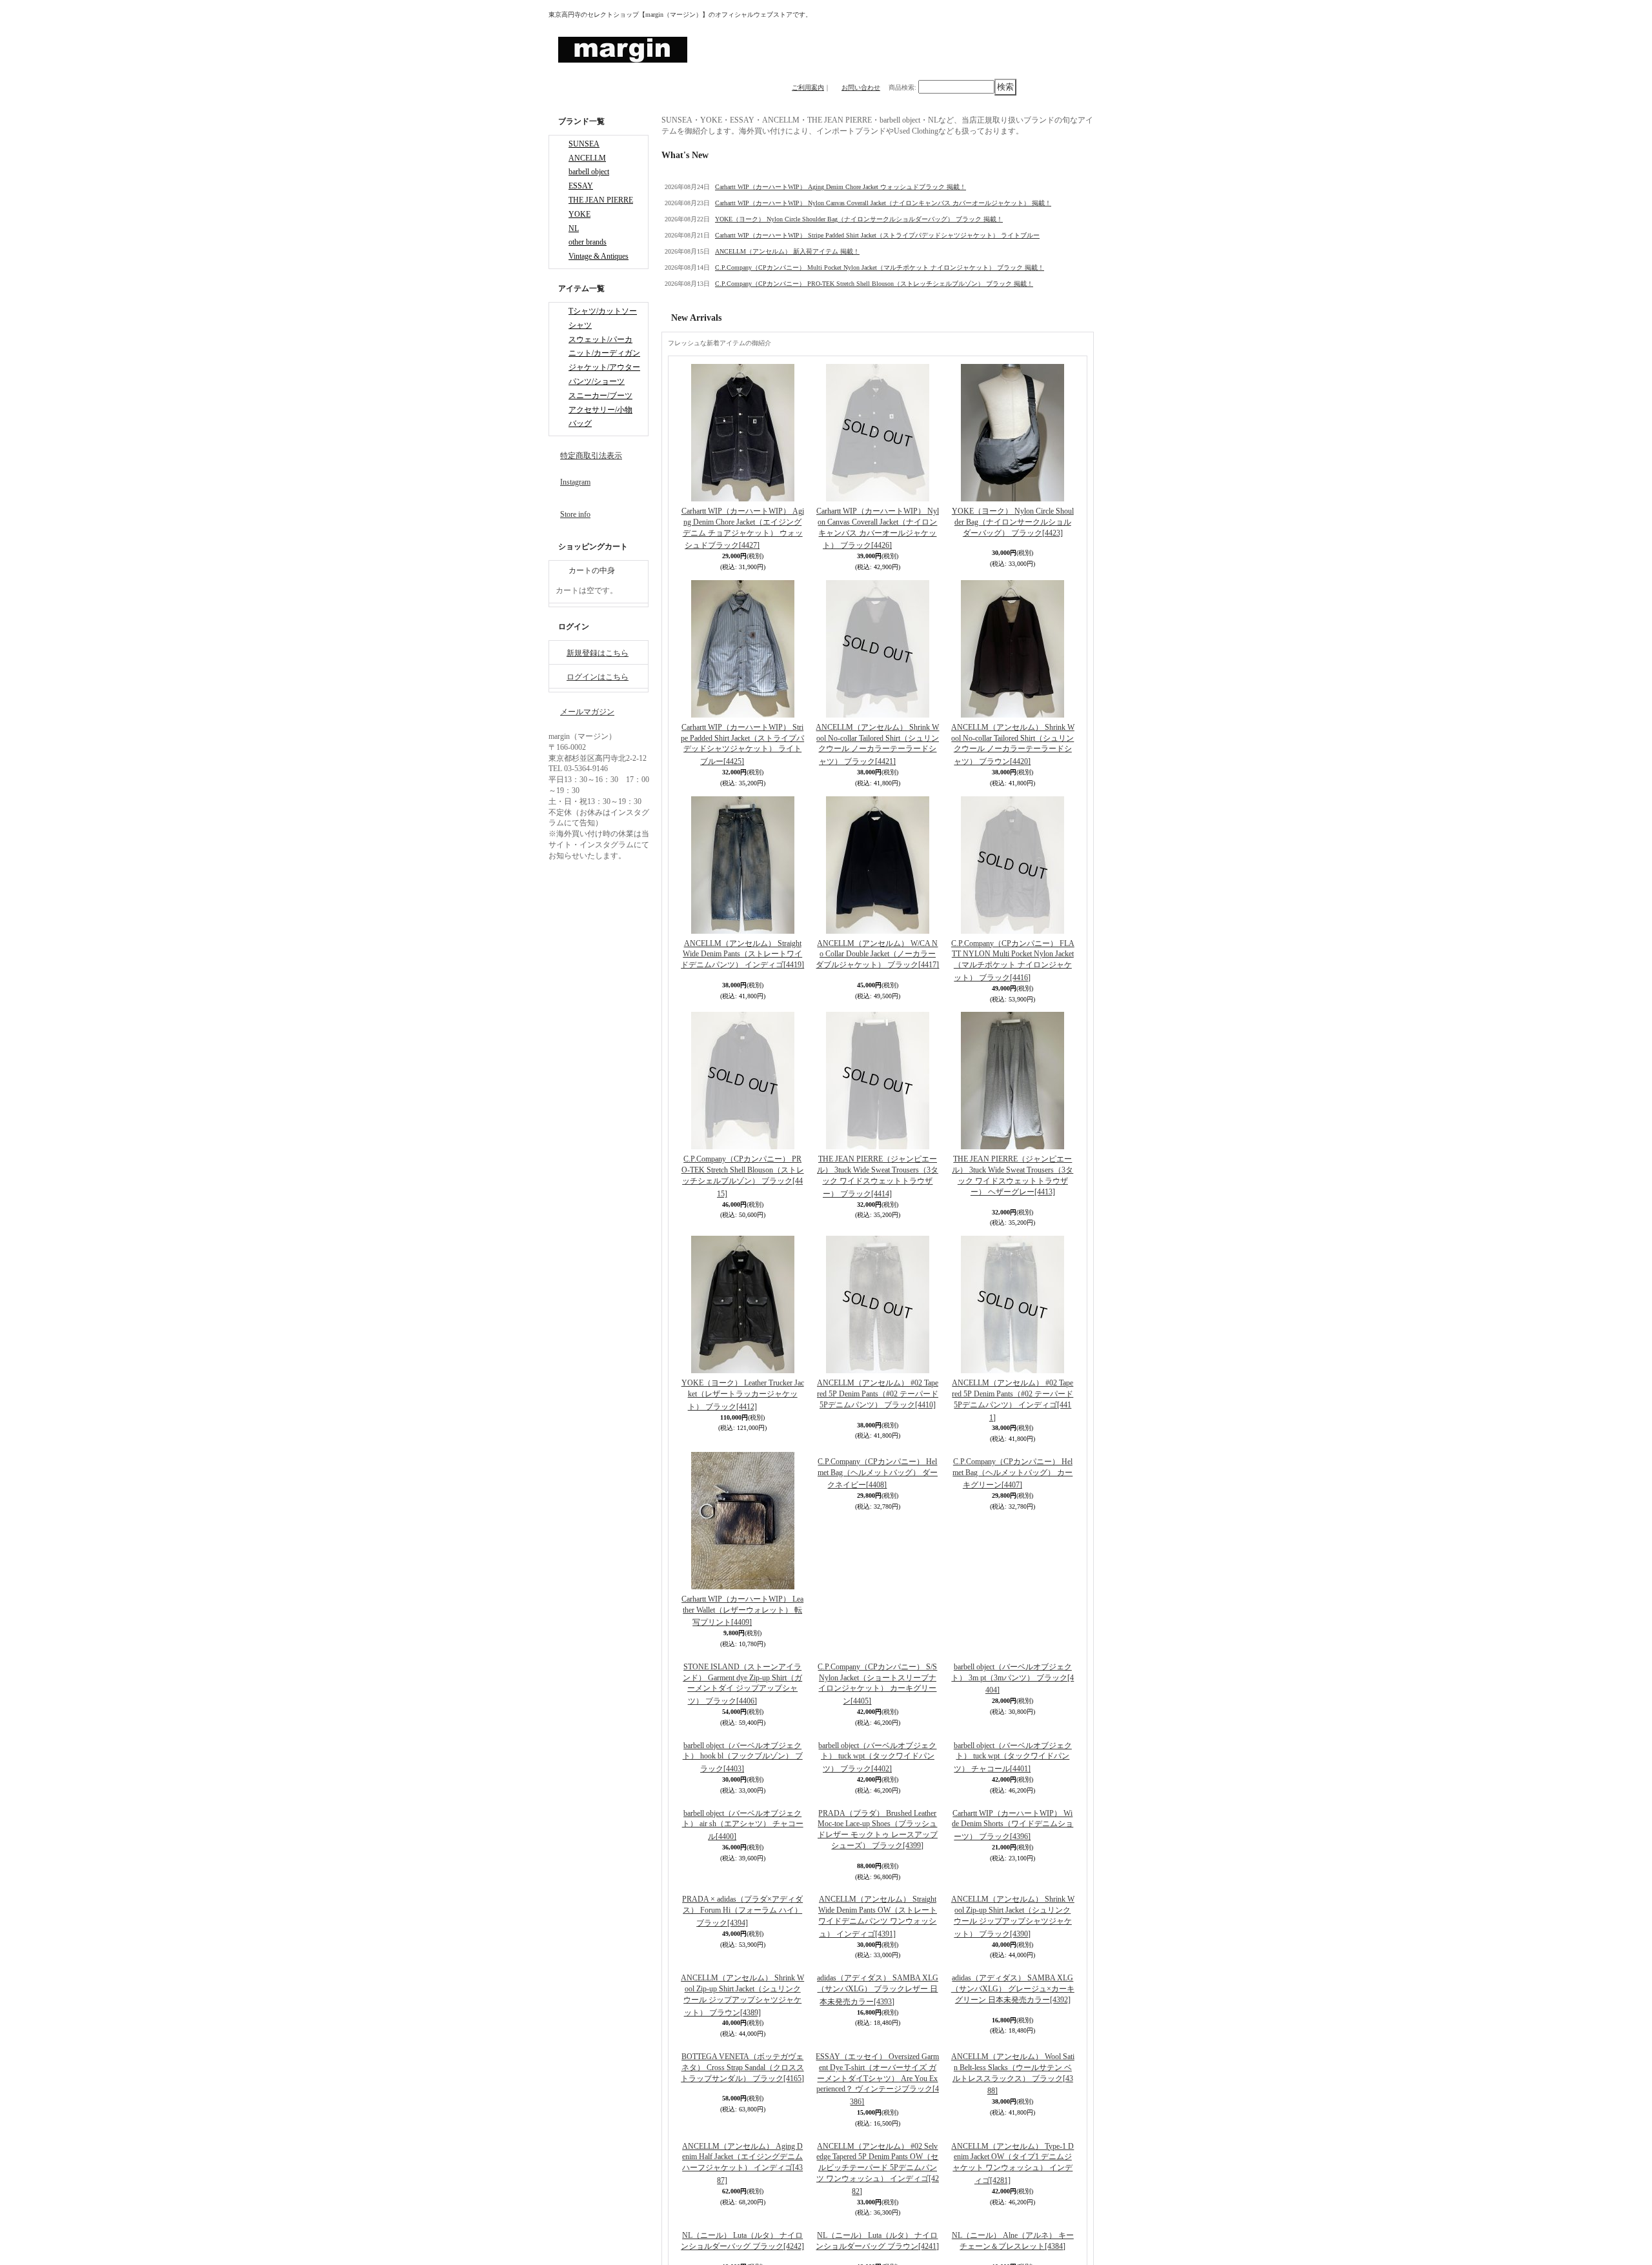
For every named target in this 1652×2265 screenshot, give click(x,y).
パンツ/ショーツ (597, 410)
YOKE (579, 226)
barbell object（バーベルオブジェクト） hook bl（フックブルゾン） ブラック (743, 1895)
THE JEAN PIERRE (601, 210)
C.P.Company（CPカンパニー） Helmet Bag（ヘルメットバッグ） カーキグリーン (1012, 1611)
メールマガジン (587, 747)
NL (574, 242)
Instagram (575, 517)
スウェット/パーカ (600, 363)
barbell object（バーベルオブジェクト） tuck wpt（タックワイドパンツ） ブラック (877, 1895)
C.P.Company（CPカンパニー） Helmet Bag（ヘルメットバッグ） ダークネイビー (878, 1611)
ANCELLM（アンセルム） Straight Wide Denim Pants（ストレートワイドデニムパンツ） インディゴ (742, 954)
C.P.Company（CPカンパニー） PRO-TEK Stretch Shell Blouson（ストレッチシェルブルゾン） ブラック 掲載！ (874, 284)
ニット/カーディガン (604, 378)
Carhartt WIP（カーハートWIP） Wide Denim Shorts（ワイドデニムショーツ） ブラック (1012, 1963)
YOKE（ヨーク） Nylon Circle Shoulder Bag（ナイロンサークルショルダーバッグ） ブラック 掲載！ (859, 219)
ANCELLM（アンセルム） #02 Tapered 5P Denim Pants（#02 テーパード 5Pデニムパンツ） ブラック (878, 1394)
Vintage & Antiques (599, 274)
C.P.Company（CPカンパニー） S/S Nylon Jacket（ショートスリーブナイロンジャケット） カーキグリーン (877, 1684)
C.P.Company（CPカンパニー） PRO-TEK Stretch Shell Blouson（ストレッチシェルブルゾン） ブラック (743, 1176)
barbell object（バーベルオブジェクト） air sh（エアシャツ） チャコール (743, 1963)
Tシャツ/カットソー (603, 330)
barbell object (589, 177)
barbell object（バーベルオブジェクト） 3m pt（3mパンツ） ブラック (1012, 1679)
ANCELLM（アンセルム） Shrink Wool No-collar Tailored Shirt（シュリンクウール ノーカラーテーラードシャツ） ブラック (877, 744)
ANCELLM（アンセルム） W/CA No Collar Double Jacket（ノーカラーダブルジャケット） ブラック (877, 954)
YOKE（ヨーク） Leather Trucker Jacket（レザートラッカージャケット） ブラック (743, 1395)
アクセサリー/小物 (600, 443)
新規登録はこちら (598, 688)
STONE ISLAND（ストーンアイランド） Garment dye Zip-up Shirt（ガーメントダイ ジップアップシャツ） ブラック (742, 1821)
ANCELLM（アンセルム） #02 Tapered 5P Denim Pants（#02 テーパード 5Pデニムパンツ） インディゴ (1012, 1400)
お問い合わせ (861, 87)
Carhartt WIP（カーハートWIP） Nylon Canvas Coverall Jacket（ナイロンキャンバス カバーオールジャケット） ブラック (878, 528)
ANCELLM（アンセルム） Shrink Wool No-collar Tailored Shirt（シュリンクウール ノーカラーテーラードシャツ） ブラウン (1013, 744)
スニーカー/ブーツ (600, 427)
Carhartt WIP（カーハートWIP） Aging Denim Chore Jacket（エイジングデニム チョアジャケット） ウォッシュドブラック (743, 528)
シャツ (580, 347)
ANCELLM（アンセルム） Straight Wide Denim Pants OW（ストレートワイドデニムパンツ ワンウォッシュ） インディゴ (878, 2191)
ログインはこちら (598, 712)
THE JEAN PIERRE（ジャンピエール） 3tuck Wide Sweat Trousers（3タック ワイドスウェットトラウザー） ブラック (878, 1176)
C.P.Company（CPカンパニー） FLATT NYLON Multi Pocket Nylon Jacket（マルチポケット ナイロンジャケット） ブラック (1013, 961)
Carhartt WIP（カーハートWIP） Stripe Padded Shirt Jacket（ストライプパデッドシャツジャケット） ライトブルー (877, 235)
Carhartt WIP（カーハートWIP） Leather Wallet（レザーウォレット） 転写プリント (742, 1611)
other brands (588, 257)
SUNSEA (584, 146)
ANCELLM (587, 162)
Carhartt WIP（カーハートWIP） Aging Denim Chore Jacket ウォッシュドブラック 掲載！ (841, 187)
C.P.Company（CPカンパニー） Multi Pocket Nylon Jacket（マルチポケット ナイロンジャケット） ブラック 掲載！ (880, 267)
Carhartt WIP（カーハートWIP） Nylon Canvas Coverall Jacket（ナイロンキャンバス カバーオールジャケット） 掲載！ (883, 203)
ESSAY (581, 194)
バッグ (580, 458)
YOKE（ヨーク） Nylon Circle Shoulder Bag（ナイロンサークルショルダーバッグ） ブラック (1013, 522)
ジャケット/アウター (604, 394)
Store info (575, 549)
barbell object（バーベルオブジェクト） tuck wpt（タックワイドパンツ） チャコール (1013, 1895)
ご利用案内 (808, 87)
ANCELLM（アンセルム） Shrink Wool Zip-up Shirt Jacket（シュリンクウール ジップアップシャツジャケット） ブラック (1013, 2191)
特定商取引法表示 (591, 490)
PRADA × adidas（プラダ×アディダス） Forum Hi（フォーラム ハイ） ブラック (742, 2186)
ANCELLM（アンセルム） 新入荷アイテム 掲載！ (787, 251)
